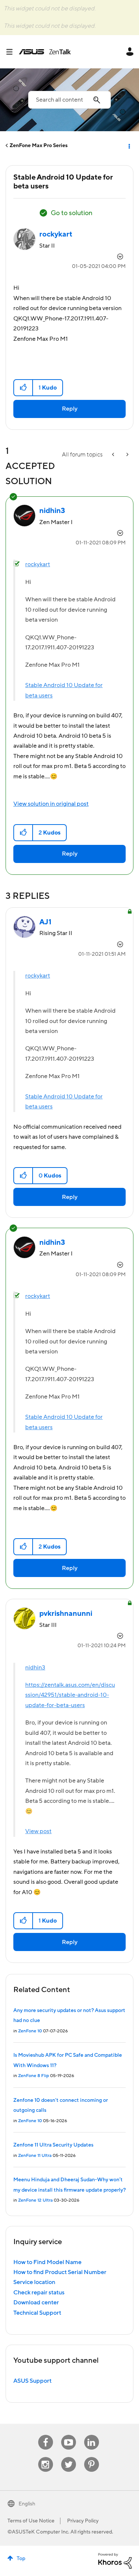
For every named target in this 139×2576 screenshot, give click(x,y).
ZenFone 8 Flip (34, 2076)
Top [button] (21, 2559)
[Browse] (12, 52)
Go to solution (72, 213)
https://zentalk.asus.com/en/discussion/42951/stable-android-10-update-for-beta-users (70, 1695)
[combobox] (69, 100)
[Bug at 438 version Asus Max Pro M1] (127, 455)
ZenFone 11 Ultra (35, 2156)
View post (38, 1831)
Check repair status (39, 2293)
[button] (24, 388)
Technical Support (37, 2313)
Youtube (69, 2435)
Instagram (45, 2457)
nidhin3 (35, 1668)
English (27, 2504)
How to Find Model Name (47, 2262)
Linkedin (92, 2435)
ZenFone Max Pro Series (39, 146)
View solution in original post (51, 804)
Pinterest (92, 2457)
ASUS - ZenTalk (45, 52)
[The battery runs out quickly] (114, 455)
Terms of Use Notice (31, 2521)
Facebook (46, 2435)
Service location (34, 2282)
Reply (70, 409)
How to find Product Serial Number (60, 2272)
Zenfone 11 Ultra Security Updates (53, 2145)
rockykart (38, 564)
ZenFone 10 (30, 2031)
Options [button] (129, 146)
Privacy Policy (83, 2521)
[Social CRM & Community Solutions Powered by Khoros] (115, 2560)
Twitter (68, 2457)
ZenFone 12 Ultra (35, 2200)
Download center (36, 2303)
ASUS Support (32, 2381)
